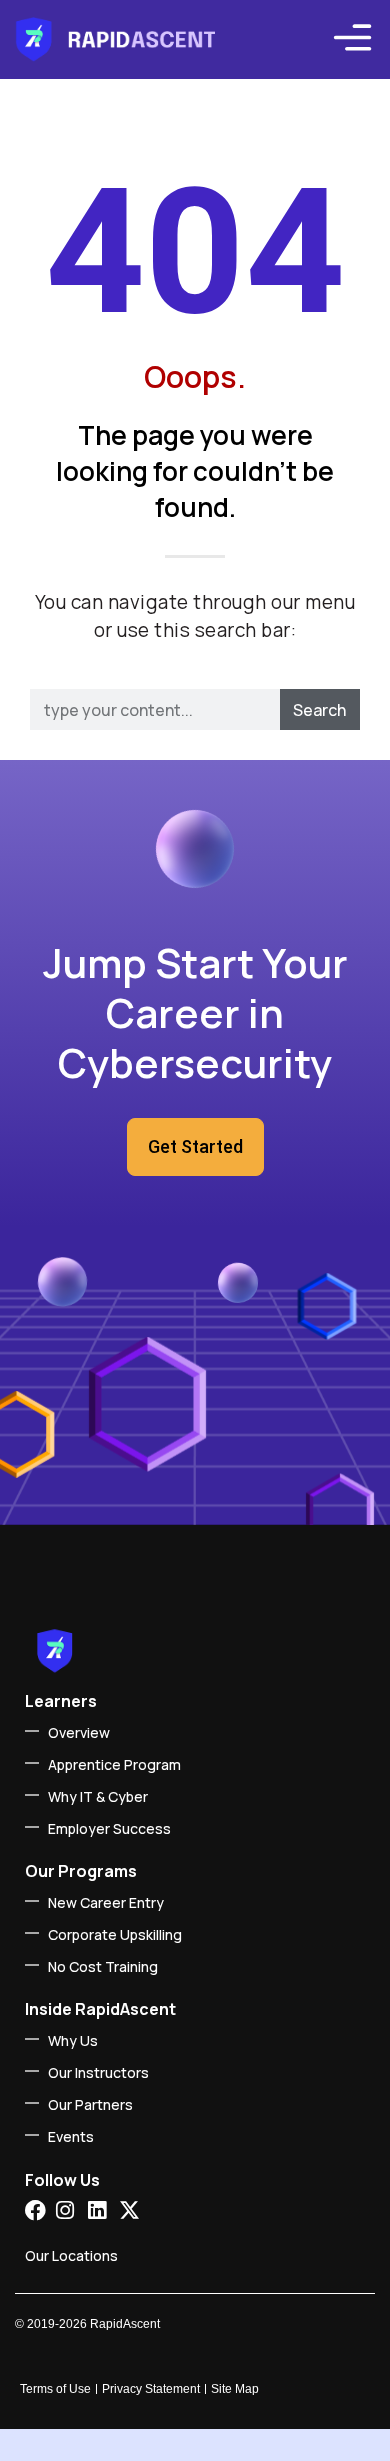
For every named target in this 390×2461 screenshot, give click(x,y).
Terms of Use (55, 2389)
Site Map (235, 2389)
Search (319, 710)
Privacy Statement (151, 2389)
